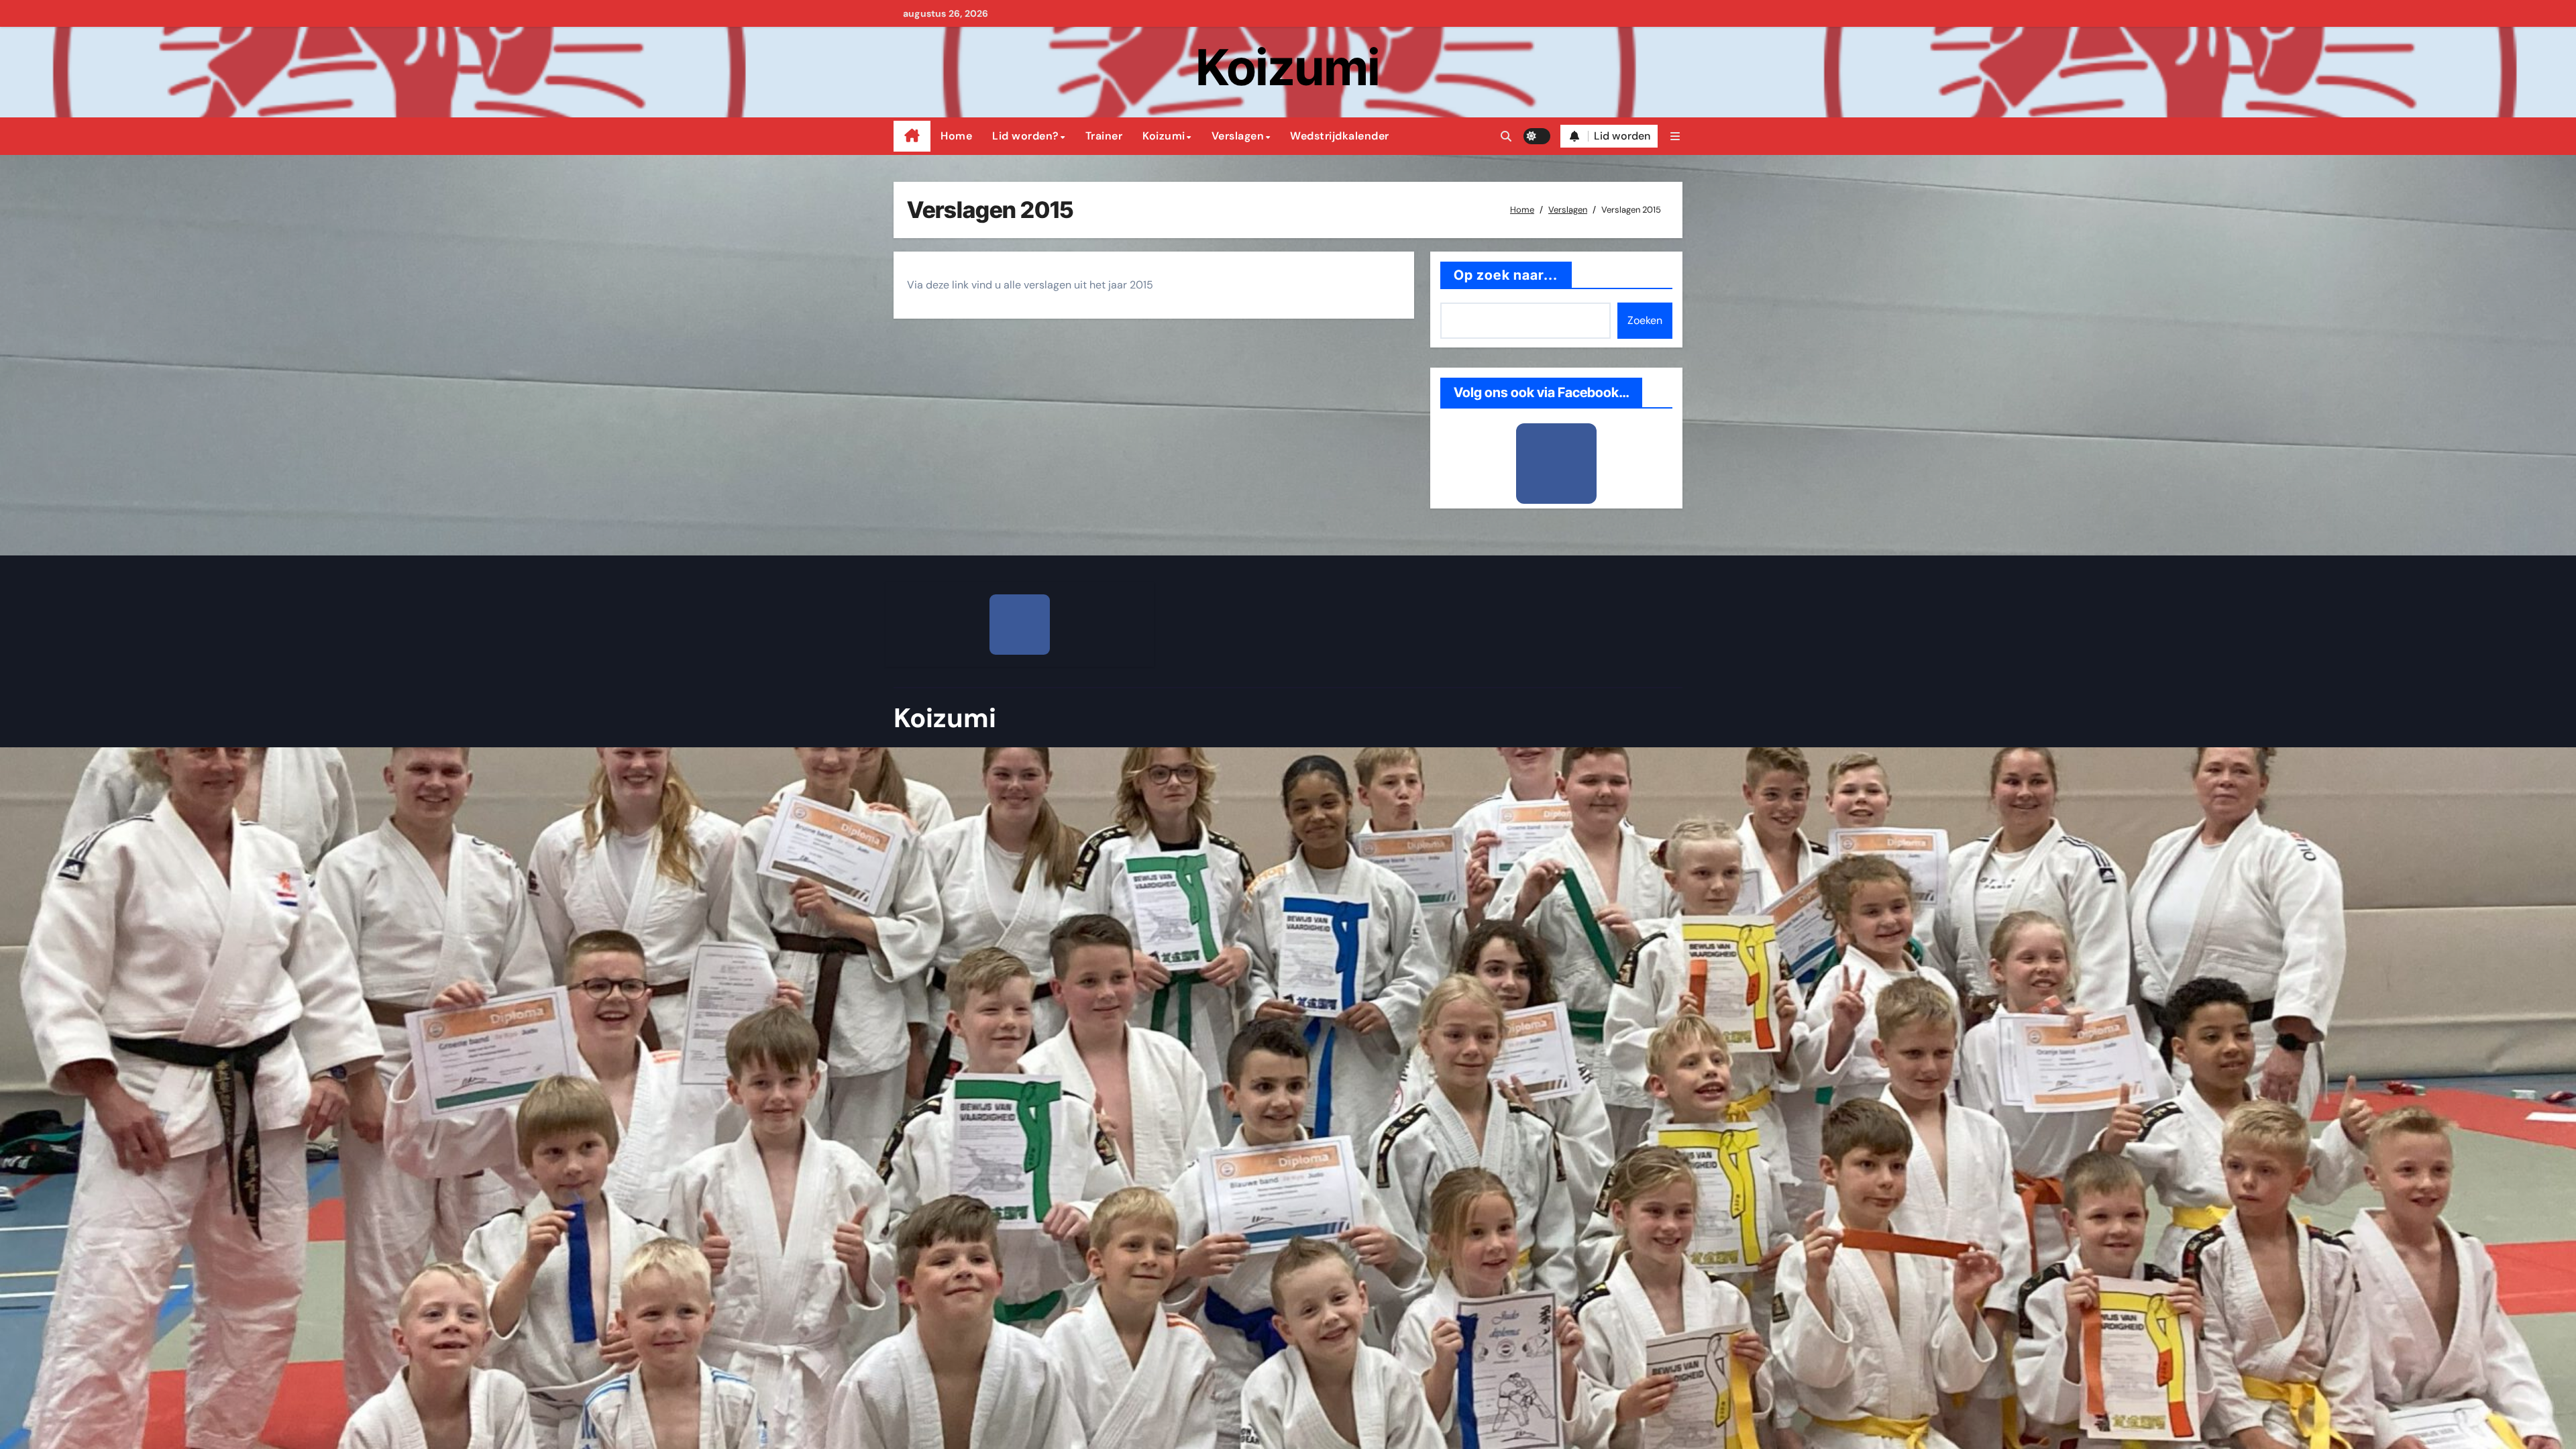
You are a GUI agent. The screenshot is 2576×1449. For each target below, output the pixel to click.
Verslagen (1238, 136)
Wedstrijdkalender (1340, 136)
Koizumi (1288, 67)
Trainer (1104, 136)
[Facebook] (1556, 464)
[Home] (912, 136)
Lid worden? (1026, 136)
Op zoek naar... (1506, 275)
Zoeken (1645, 320)
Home (956, 136)
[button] (1675, 137)
